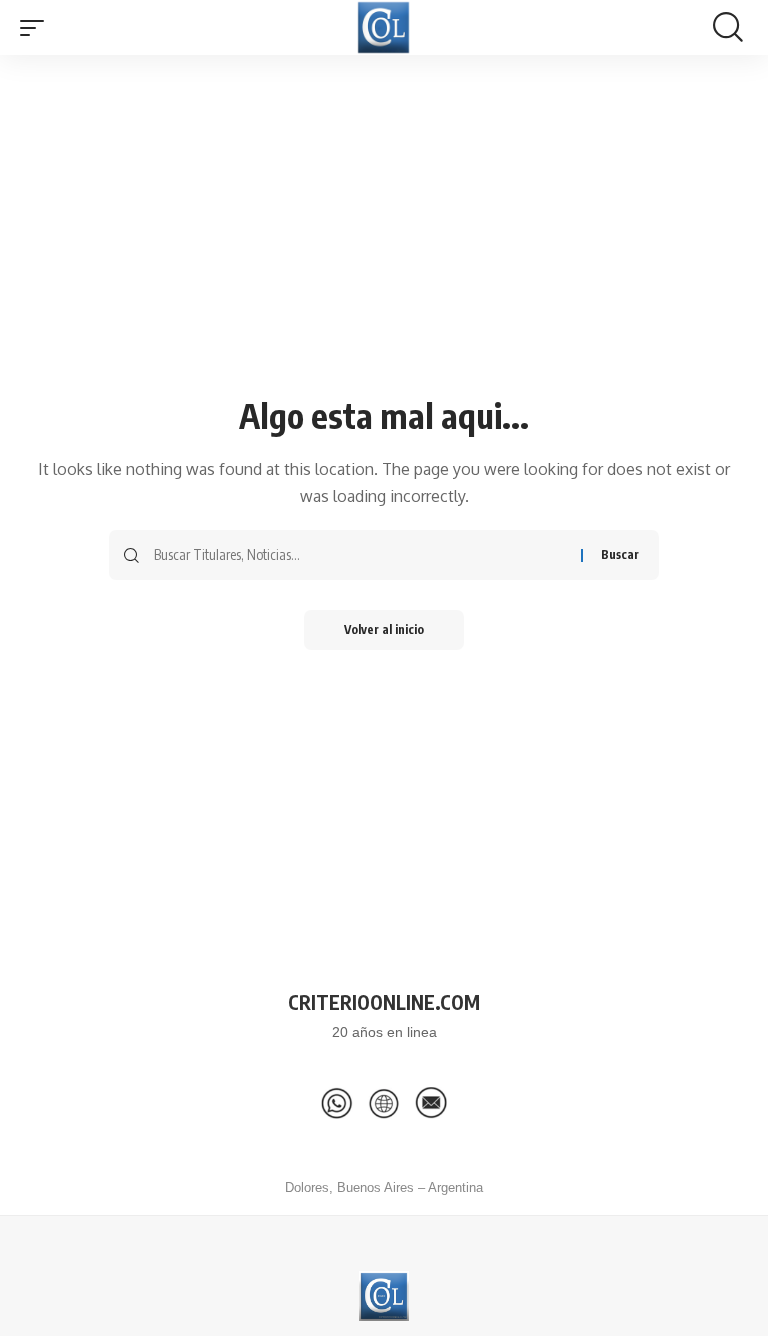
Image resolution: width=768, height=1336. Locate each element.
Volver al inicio (384, 629)
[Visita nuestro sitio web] (384, 1103)
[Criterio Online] (383, 27)
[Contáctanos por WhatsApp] (337, 1103)
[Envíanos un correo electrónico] (431, 1103)
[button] (37, 28)
